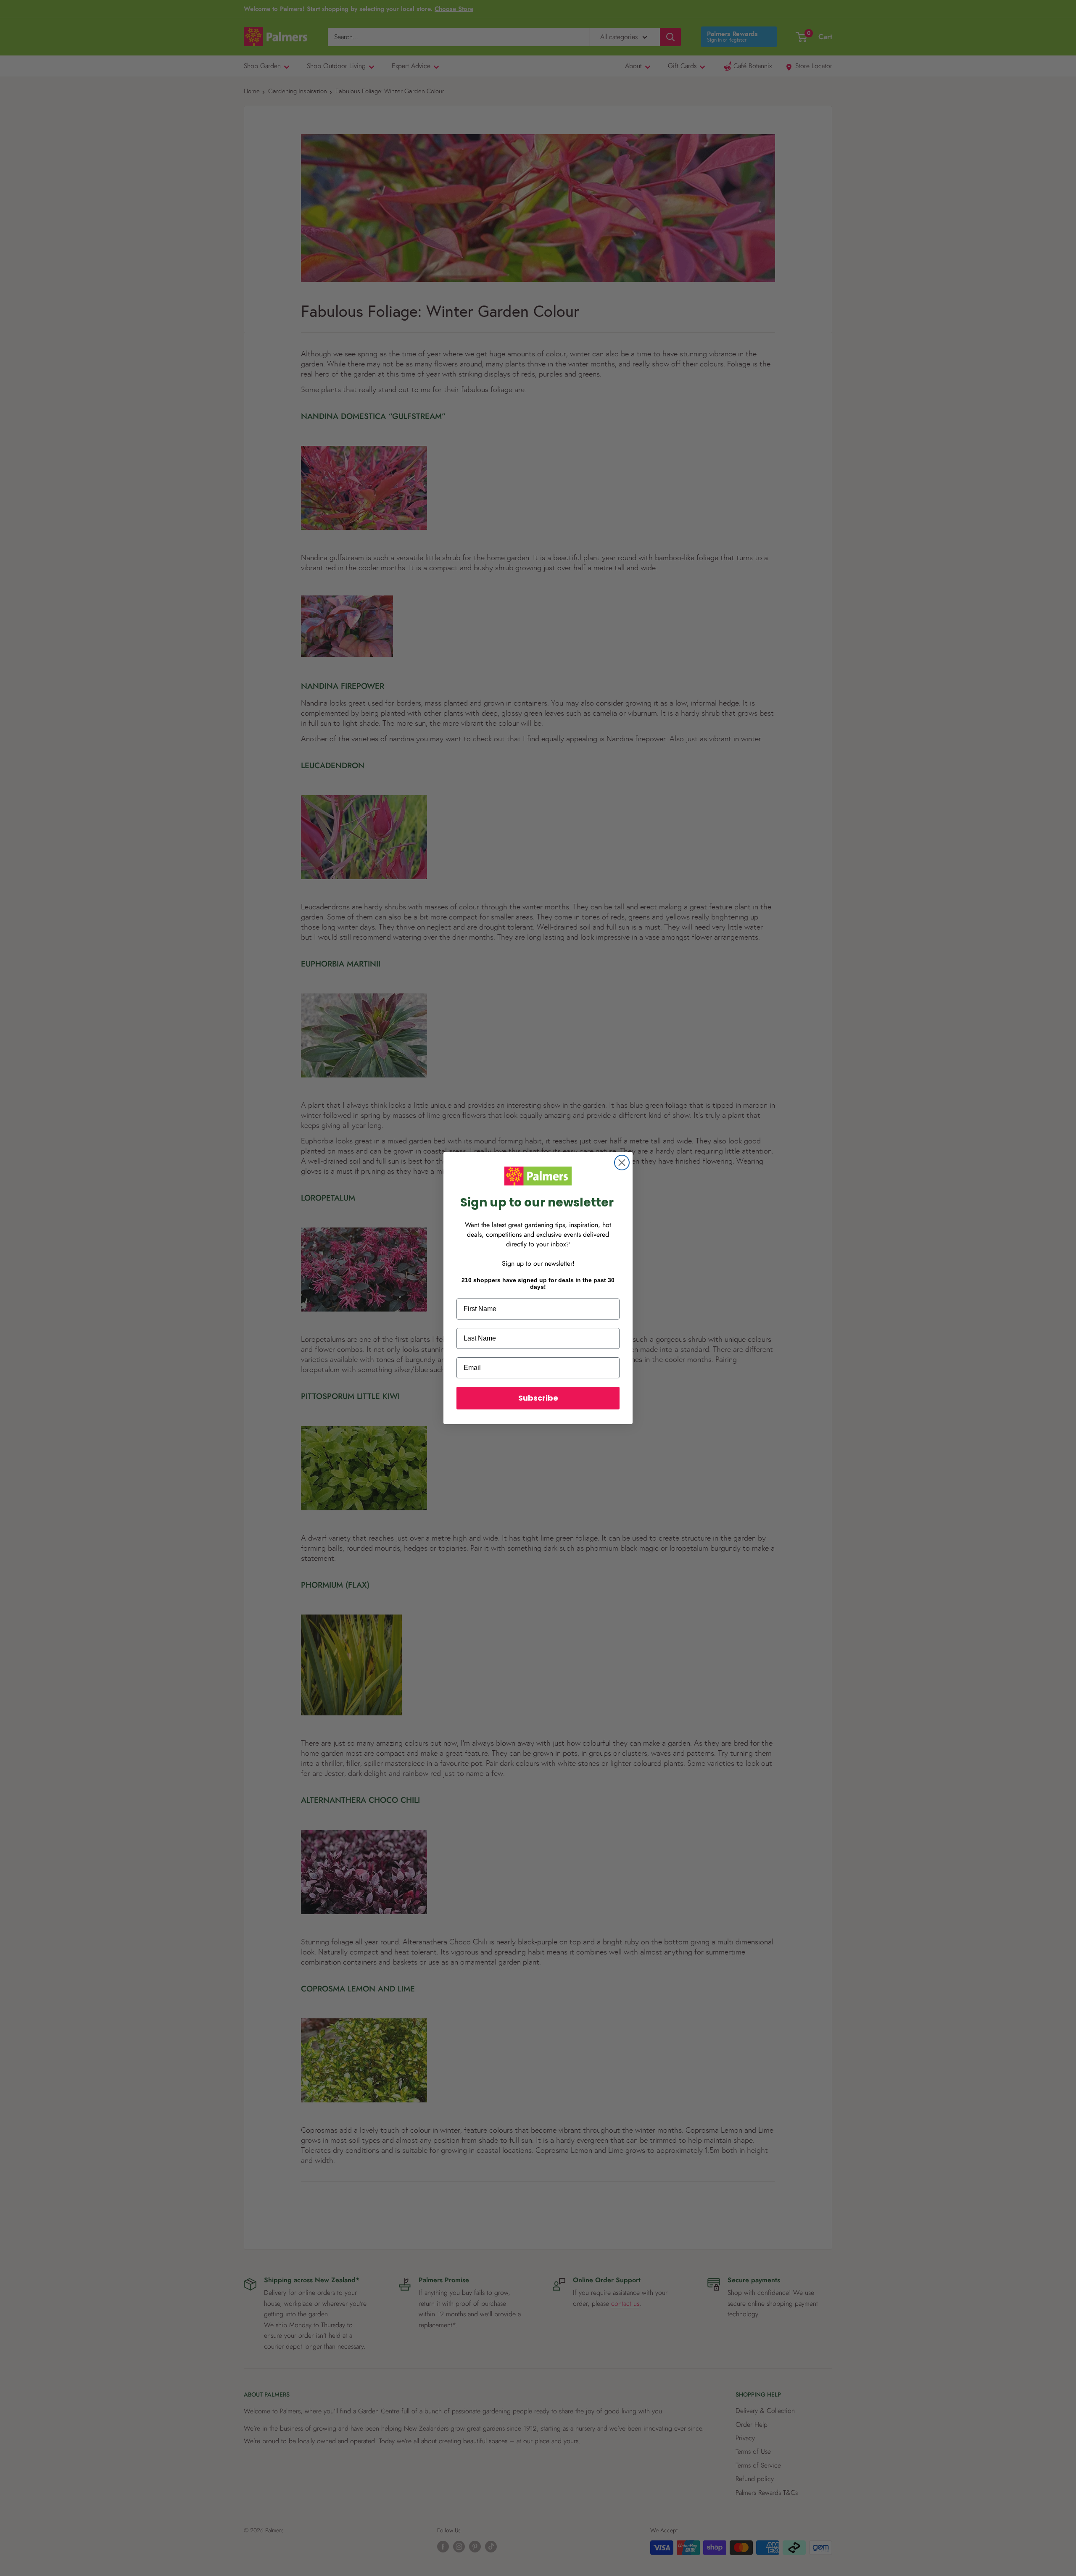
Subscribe (538, 1398)
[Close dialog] (622, 1163)
